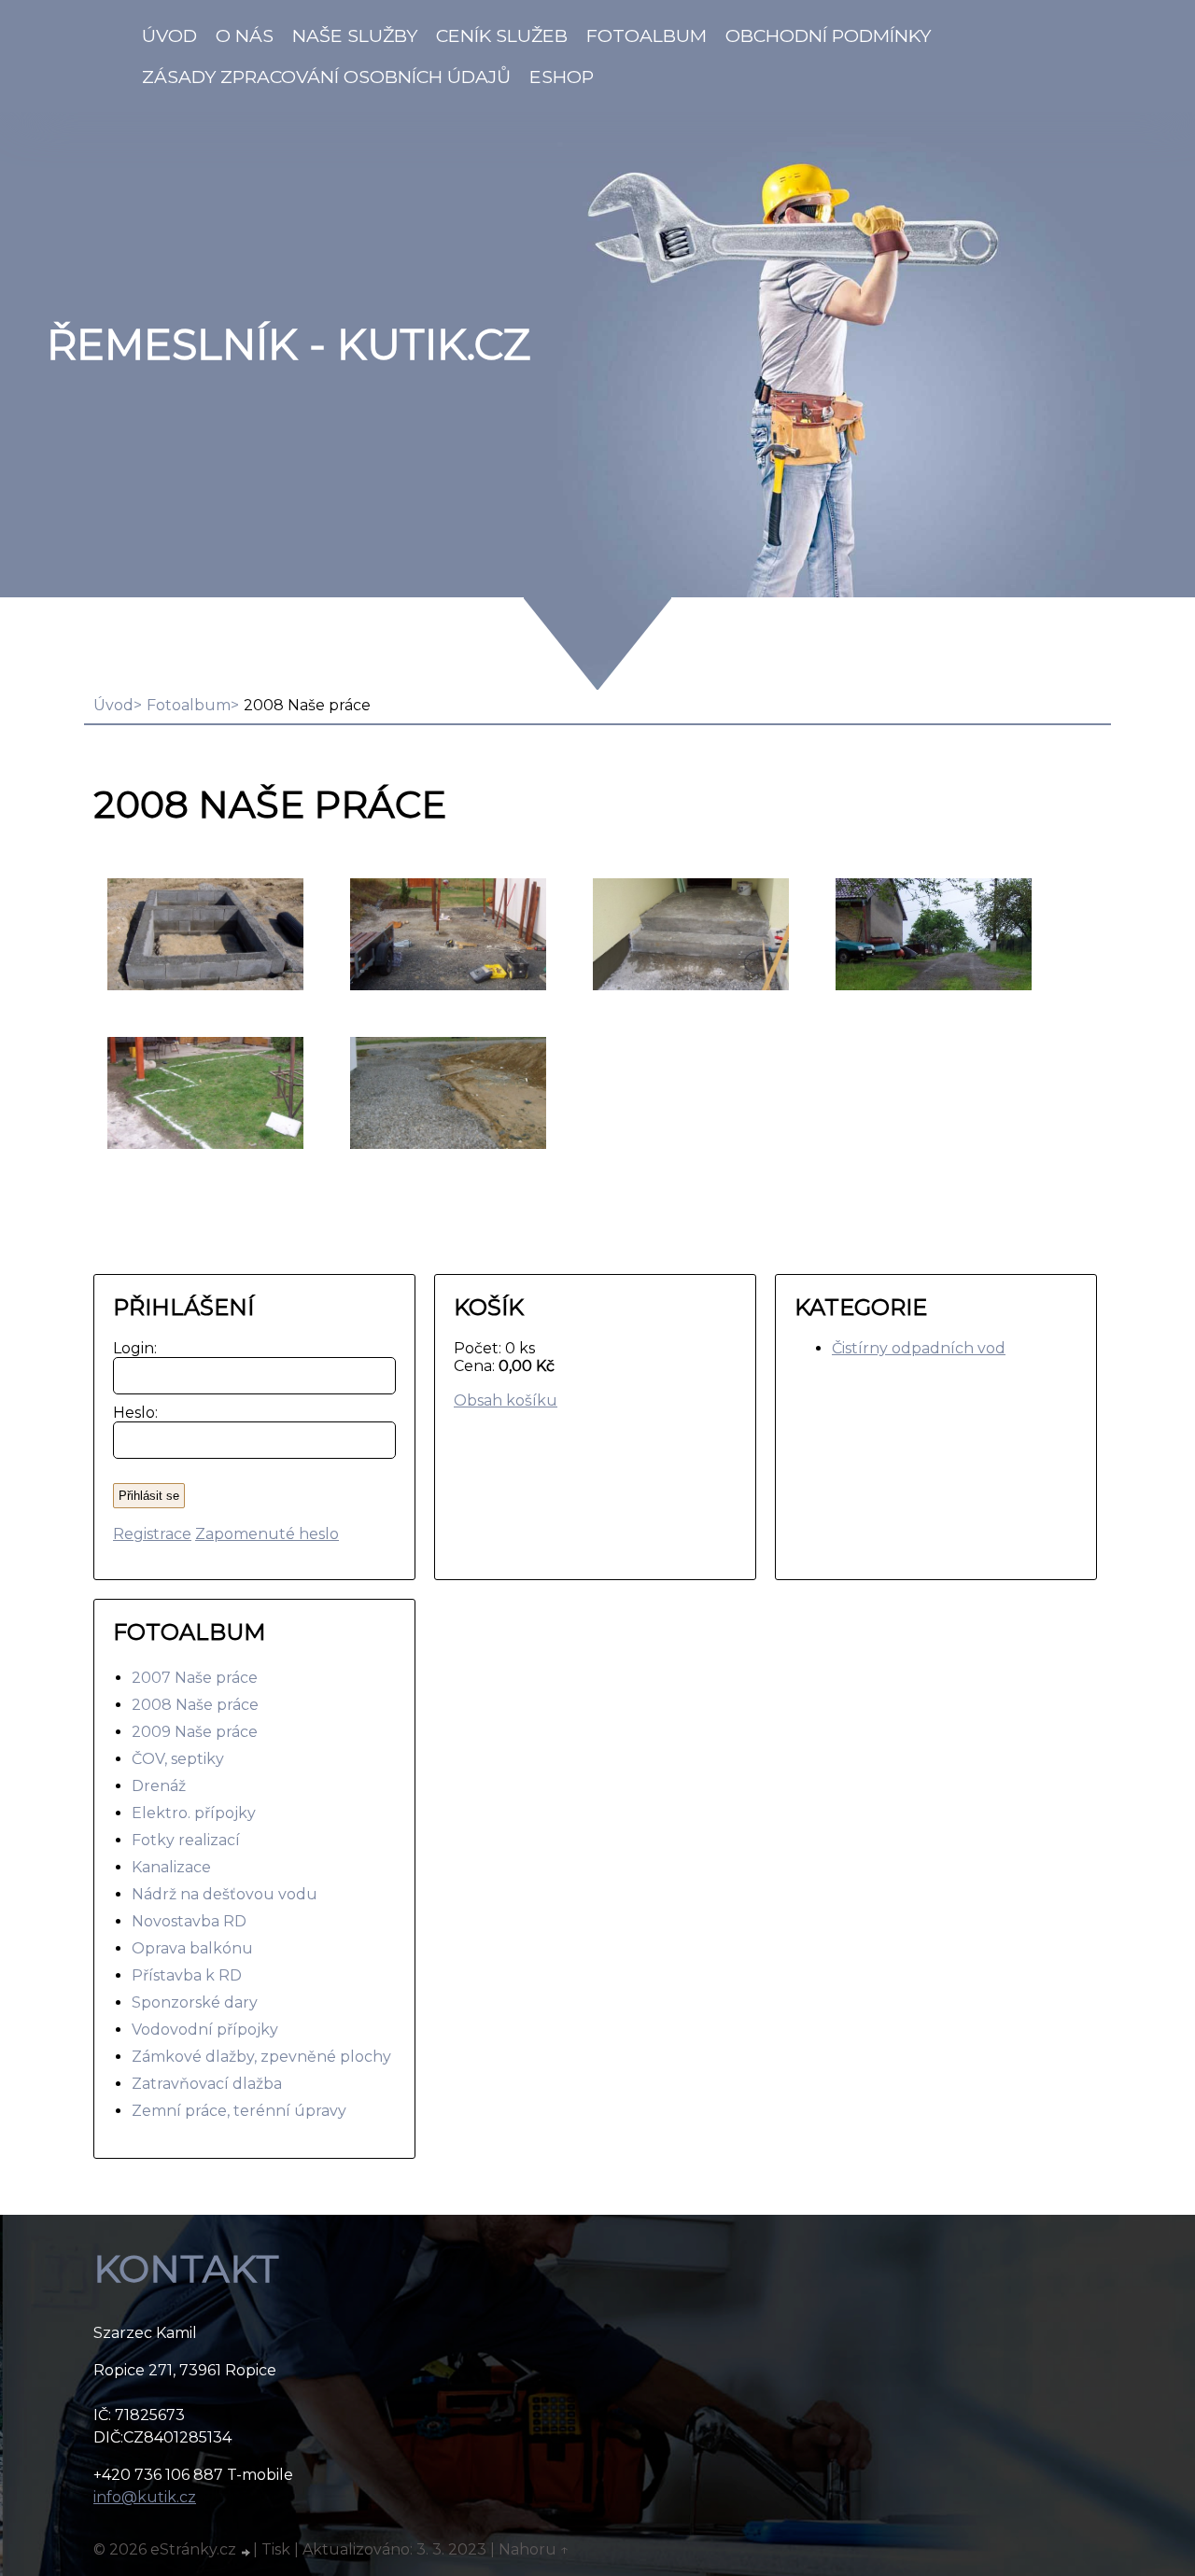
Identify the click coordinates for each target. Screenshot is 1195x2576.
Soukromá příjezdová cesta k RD (916, 936)
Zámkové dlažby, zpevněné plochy (261, 2057)
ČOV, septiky (178, 1759)
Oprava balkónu (192, 1948)
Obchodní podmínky (828, 35)
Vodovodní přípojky (205, 2030)
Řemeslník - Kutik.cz (288, 344)
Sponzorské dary (195, 2002)
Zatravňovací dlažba (207, 2084)
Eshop (562, 77)
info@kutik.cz (145, 2497)
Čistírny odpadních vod (919, 1348)
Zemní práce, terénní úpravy (239, 2111)
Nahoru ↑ (534, 2549)
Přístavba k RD (187, 1975)
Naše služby (355, 35)
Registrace (152, 1534)
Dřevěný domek (173, 936)
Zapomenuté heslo (267, 1534)
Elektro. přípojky (194, 1813)
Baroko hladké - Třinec (172, 1094)
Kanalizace (171, 1867)
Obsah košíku (506, 1400)
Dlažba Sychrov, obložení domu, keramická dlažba (673, 936)
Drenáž (159, 1786)
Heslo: (131, 1413)
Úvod (169, 35)
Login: (131, 1348)
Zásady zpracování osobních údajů (326, 77)
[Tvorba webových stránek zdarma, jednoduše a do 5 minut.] (246, 2552)
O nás (245, 35)
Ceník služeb (502, 35)
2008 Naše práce (195, 1705)
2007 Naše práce (195, 1678)
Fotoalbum (647, 35)
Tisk (276, 2549)
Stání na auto (415, 936)
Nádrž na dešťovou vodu (225, 1894)
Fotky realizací (186, 1840)
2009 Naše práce (195, 1732)
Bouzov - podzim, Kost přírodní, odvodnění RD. (446, 1094)
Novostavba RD (189, 1921)
